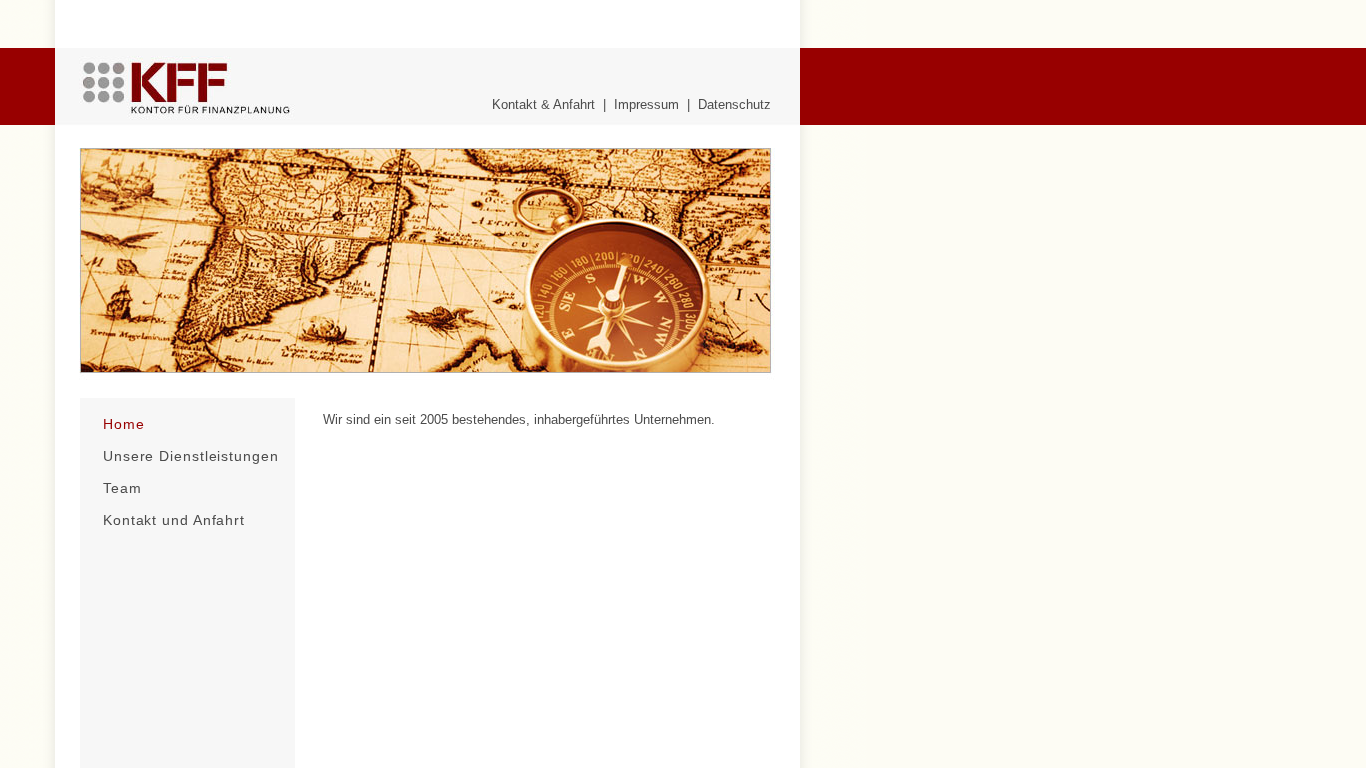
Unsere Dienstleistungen (191, 456)
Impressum (646, 104)
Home (124, 424)
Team (122, 488)
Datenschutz (734, 104)
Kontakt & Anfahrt (543, 104)
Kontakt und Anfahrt (174, 520)
